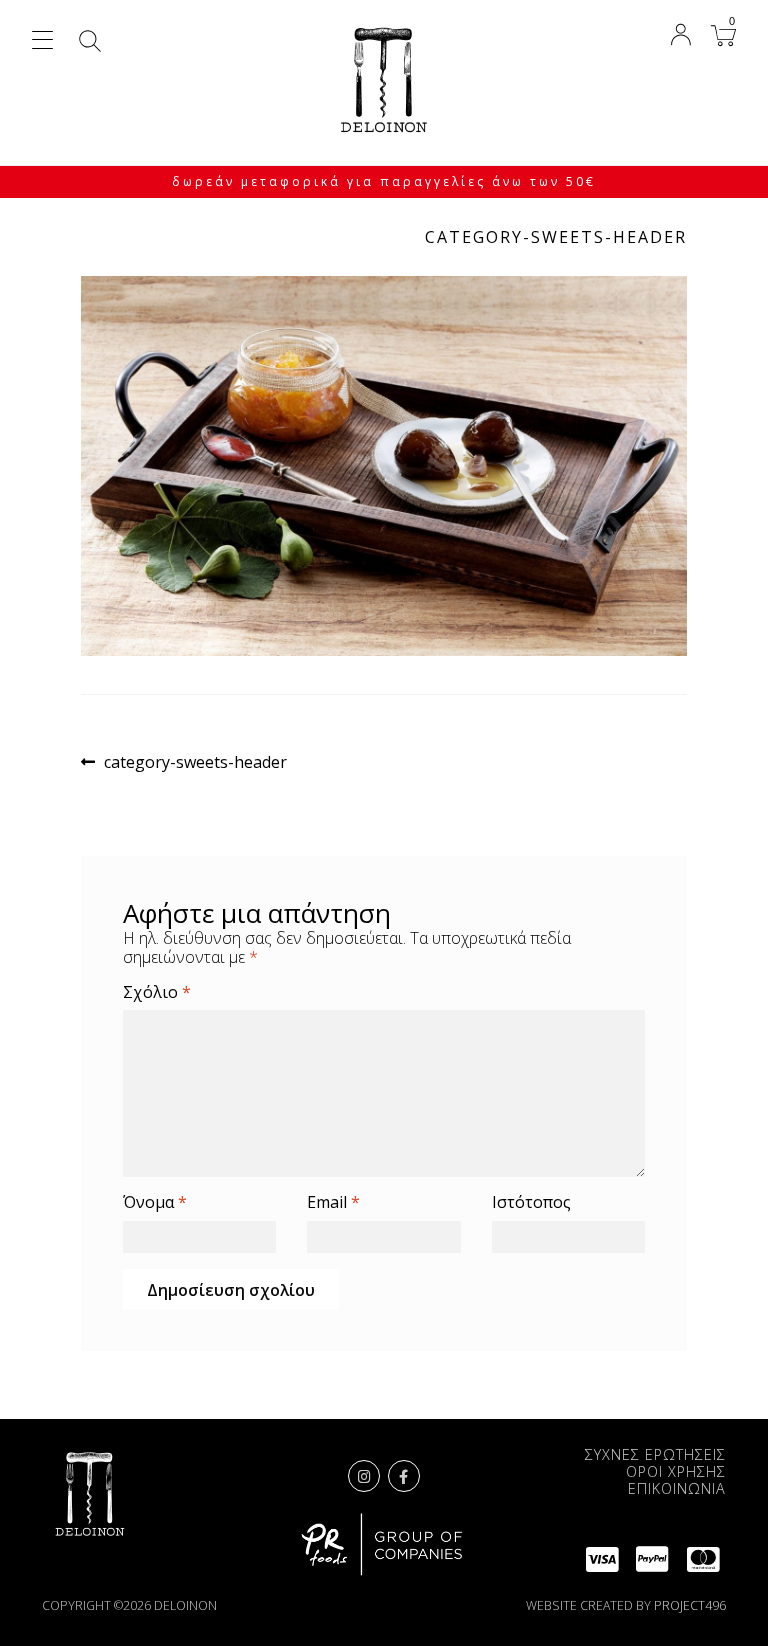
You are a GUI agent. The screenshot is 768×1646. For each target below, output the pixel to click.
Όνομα (155, 1202)
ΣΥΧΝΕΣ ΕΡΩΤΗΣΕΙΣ (655, 1454)
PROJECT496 (690, 1605)
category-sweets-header (195, 762)
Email (333, 1202)
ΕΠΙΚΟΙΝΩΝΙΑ (677, 1488)
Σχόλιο (157, 992)
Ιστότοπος (531, 1202)
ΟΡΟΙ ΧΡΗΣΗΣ (676, 1471)
